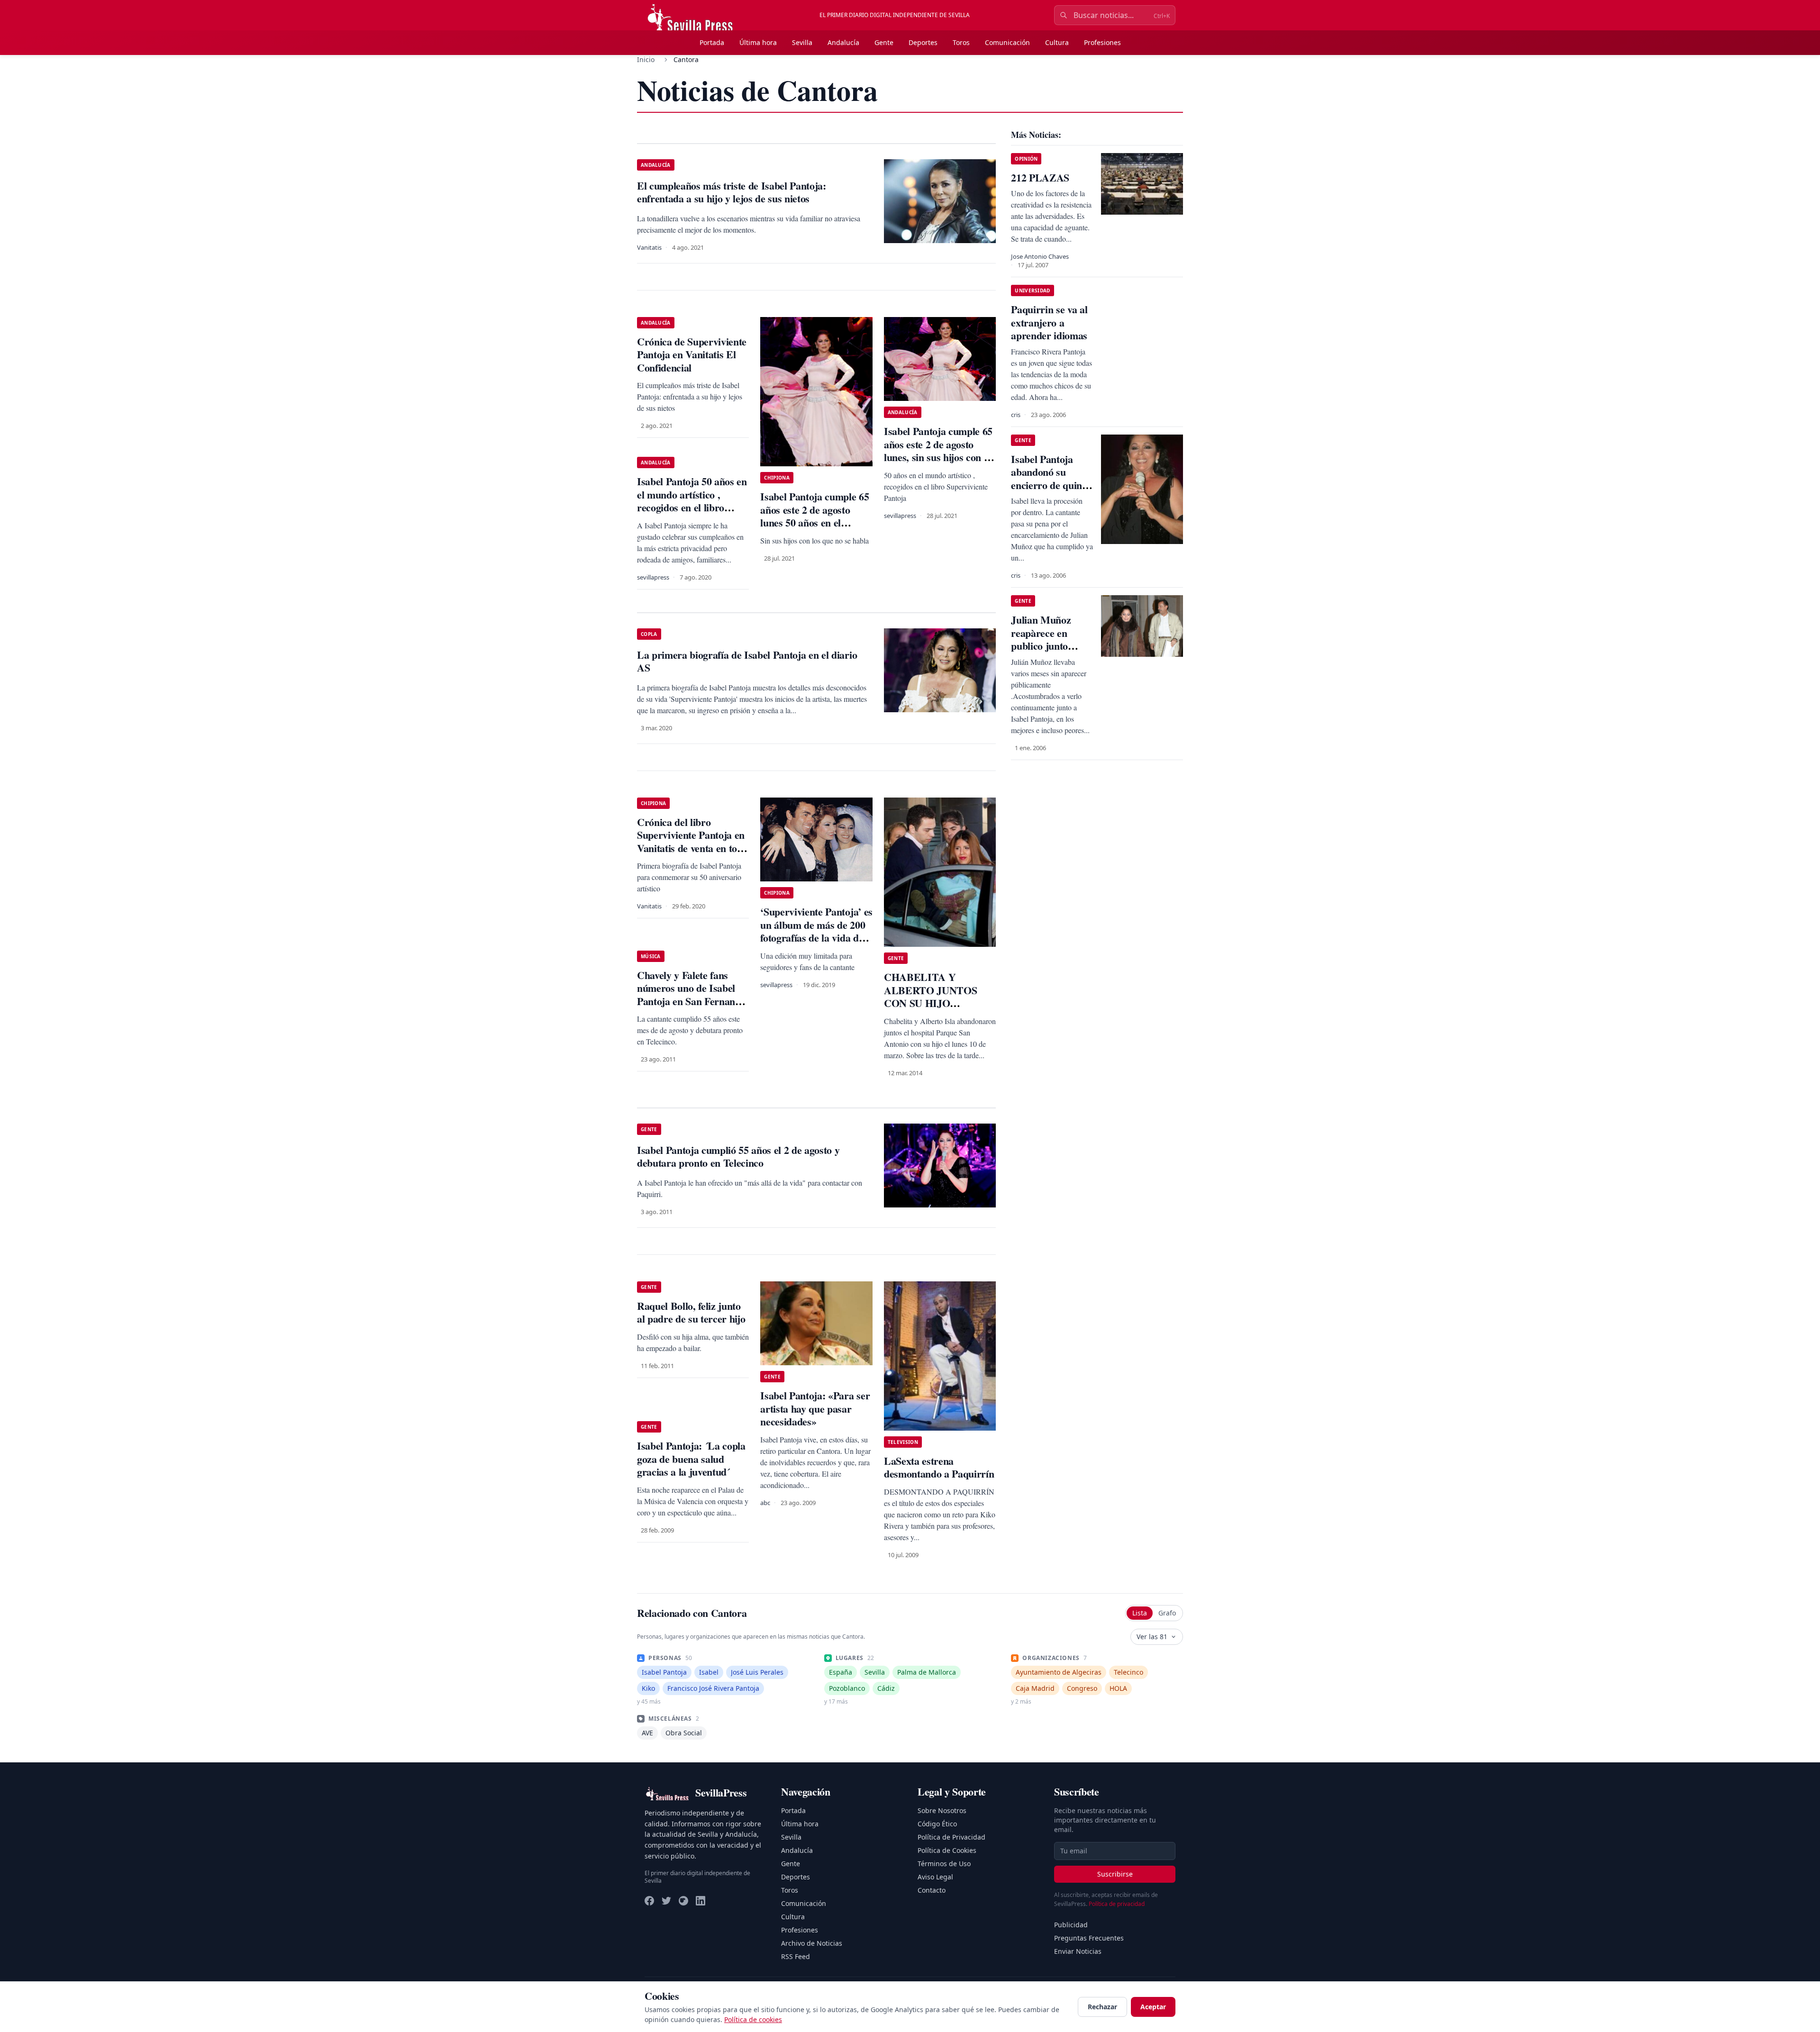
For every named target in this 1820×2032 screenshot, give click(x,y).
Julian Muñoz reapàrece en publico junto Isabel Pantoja (1042, 639)
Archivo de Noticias (812, 1943)
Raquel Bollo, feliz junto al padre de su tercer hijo (691, 1312)
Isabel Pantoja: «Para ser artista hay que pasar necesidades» (815, 1408)
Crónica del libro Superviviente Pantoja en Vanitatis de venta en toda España (692, 842)
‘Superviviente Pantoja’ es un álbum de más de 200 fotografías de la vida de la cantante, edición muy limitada (816, 938)
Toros (961, 42)
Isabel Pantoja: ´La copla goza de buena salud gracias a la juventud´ (691, 1459)
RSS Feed (796, 1956)
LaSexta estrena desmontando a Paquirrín (939, 1467)
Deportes (923, 42)
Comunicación (1007, 42)
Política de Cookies (947, 1850)
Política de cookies (753, 2019)
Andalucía (843, 42)
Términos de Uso (944, 1864)
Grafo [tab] (1167, 1613)
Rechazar (1102, 2007)
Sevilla (802, 42)
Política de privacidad (1117, 1904)
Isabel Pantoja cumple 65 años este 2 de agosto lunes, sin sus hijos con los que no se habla (940, 451)
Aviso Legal (935, 1877)
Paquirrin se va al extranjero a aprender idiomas (1049, 322)
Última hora (758, 42)
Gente (884, 42)
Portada (712, 42)
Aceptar (1153, 2007)
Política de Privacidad (951, 1837)
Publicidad (1071, 1925)
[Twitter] (666, 1901)
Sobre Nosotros (942, 1810)
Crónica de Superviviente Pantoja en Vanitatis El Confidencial (692, 354)
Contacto (932, 1890)
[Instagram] (683, 1901)
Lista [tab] (1140, 1613)
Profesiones (1102, 42)
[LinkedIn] (701, 1901)
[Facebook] (649, 1901)
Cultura (1057, 42)
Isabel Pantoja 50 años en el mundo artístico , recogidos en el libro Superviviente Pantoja (692, 501)
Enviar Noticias (1078, 1951)
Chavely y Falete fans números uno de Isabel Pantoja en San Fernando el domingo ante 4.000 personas (691, 1001)
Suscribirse (1115, 1874)
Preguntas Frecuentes (1089, 1938)
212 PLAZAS (1040, 177)
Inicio (646, 59)
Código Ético (937, 1824)
